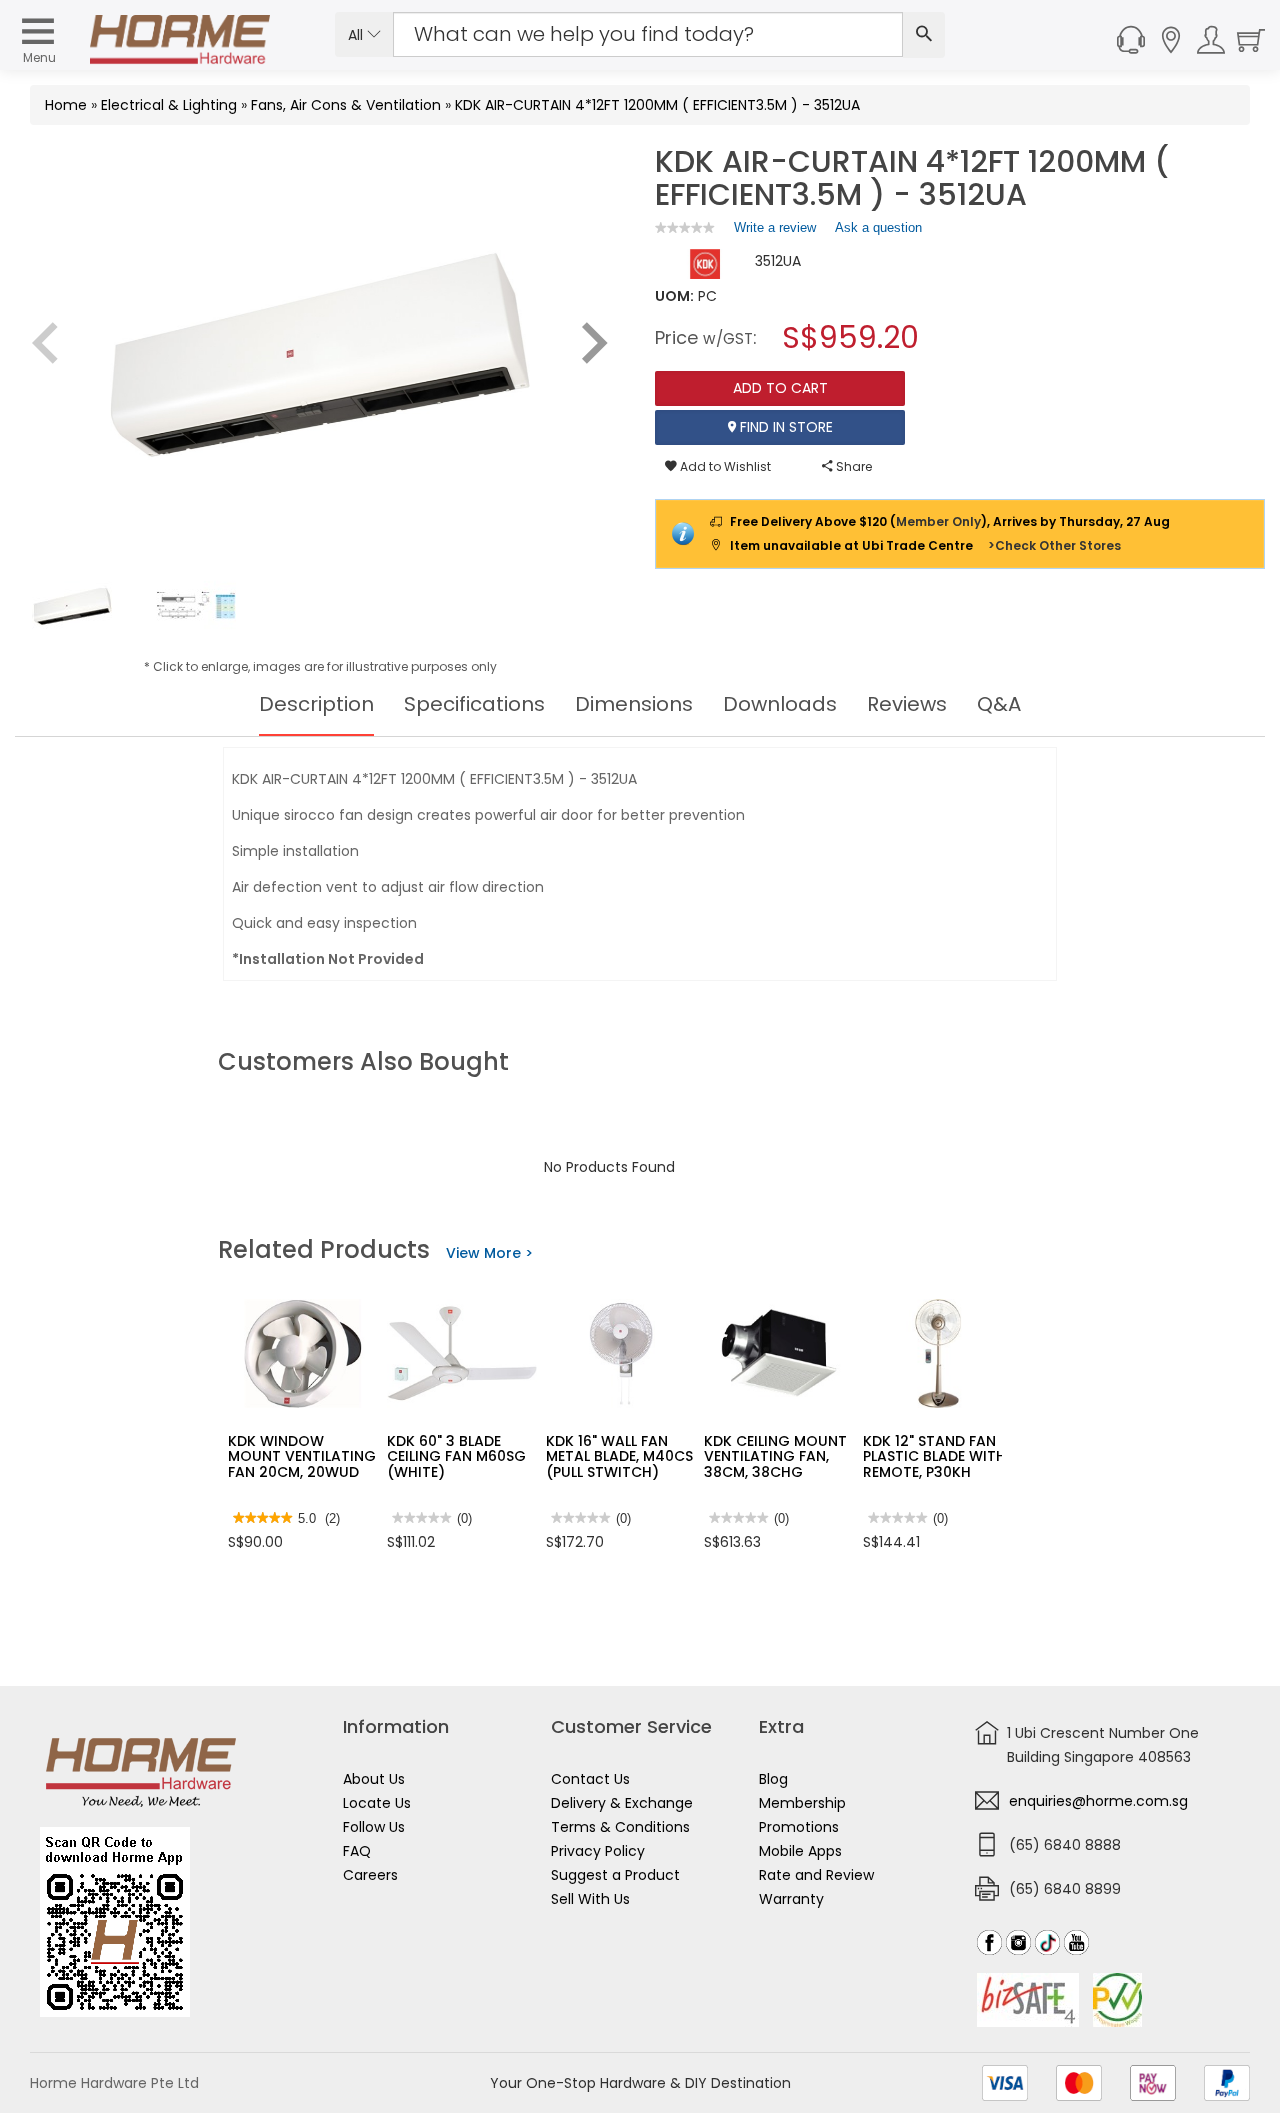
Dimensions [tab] (634, 704)
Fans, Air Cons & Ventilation (346, 105)
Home (66, 105)
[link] (685, 227)
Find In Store (784, 427)
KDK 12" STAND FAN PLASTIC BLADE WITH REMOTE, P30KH (934, 1456)
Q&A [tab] (999, 704)
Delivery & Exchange (622, 1803)
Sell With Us (590, 1899)
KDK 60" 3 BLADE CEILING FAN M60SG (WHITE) (456, 1456)
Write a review (775, 232)
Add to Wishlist (724, 466)
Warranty (791, 1899)
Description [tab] (316, 704)
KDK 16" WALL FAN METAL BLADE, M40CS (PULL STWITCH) (619, 1456)
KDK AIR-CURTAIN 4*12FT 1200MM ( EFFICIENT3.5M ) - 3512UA (657, 105)
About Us (374, 1779)
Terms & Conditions (620, 1827)
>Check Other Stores (1054, 545)
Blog (773, 1779)
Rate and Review (816, 1875)
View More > (489, 1253)
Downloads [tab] (780, 704)
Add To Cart (780, 388)
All (357, 35)
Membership (802, 1803)
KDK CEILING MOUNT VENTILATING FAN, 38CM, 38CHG (775, 1456)
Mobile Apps (800, 1851)
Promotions (799, 1827)
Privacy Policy (598, 1851)
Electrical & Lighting (169, 105)
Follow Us (374, 1827)
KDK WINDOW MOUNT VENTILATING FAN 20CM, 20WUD (302, 1456)
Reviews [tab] (907, 704)
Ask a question (878, 227)
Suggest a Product (615, 1875)
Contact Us (590, 1779)
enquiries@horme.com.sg (1098, 1801)
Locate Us (377, 1803)
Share (852, 466)
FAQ (357, 1851)
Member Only (938, 521)
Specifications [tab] (474, 704)
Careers (370, 1875)
